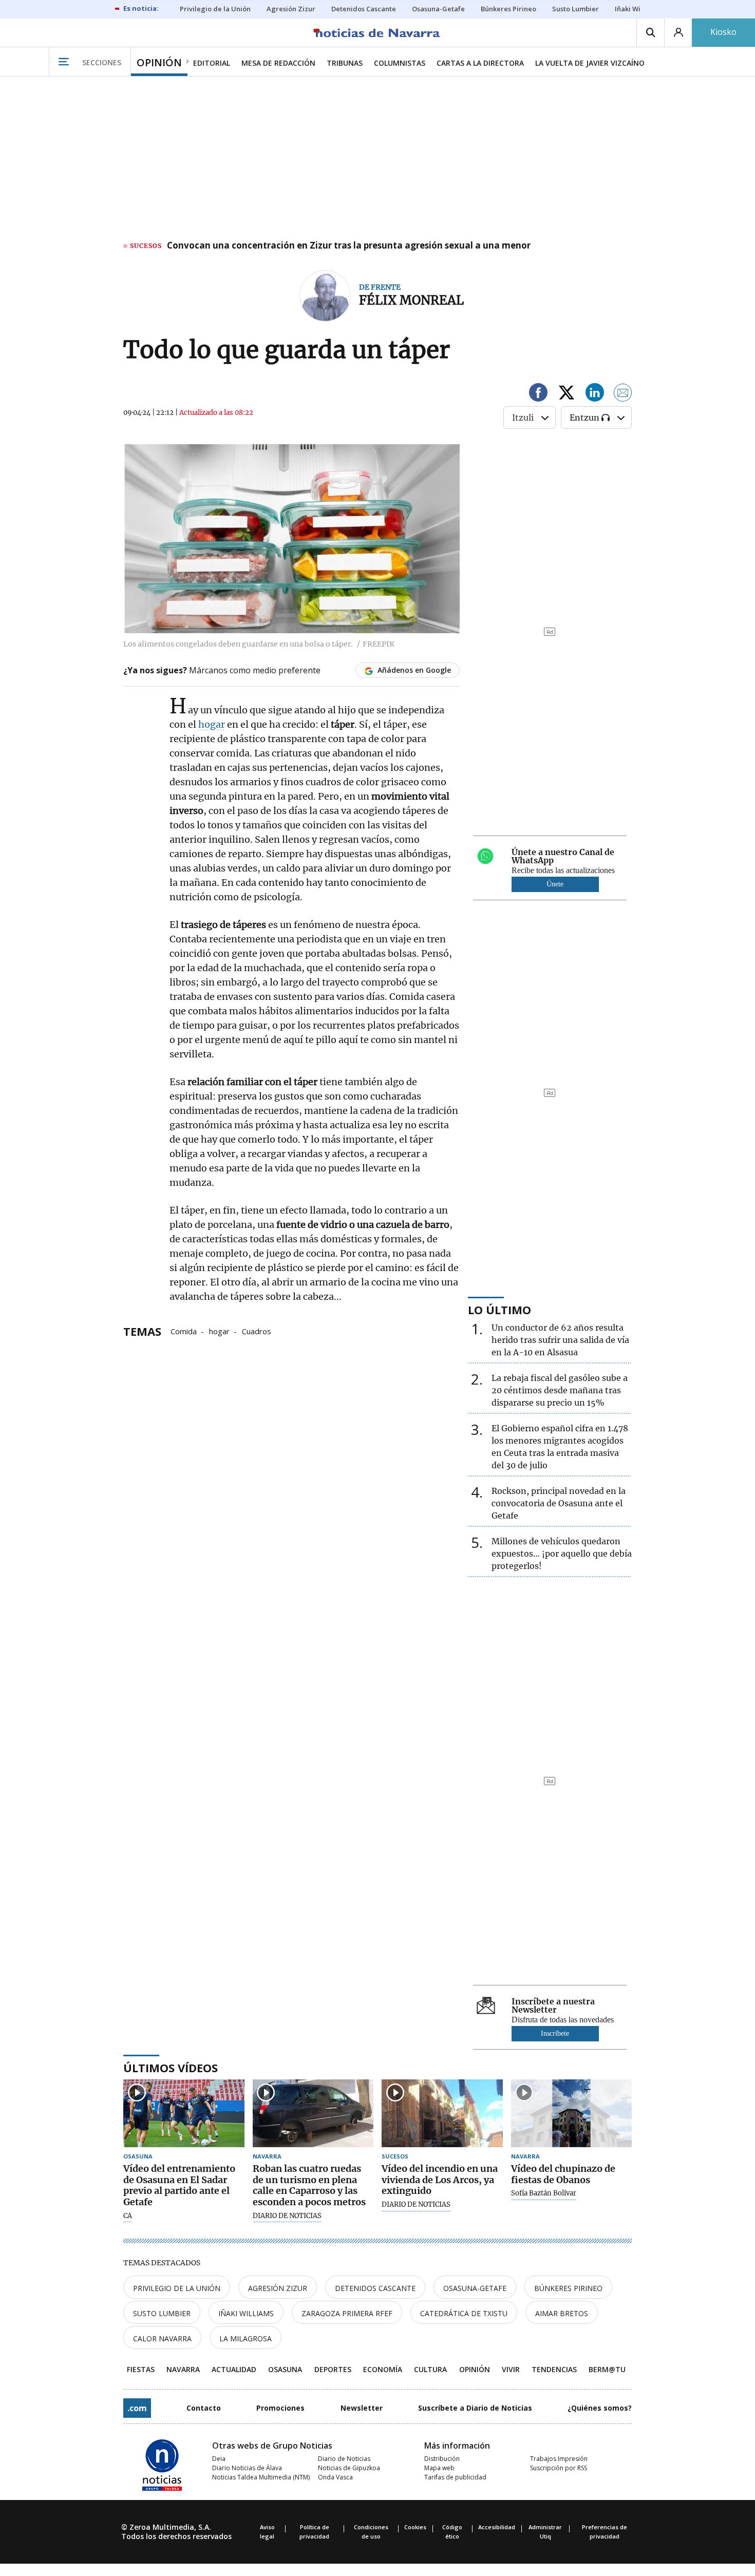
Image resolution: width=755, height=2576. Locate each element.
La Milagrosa (246, 2338)
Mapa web (439, 2468)
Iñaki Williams (246, 2313)
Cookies (415, 2527)
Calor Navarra (162, 2338)
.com (137, 2408)
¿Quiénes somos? (600, 2408)
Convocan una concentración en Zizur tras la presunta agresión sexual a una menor (349, 246)
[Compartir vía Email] (623, 394)
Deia (219, 2459)
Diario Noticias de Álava (247, 2468)
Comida (184, 1331)
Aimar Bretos (562, 2313)
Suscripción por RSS (559, 2468)
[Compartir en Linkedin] (595, 394)
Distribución (442, 2459)
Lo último (499, 1310)
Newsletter (362, 2408)
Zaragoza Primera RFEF (347, 2313)
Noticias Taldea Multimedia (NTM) (261, 2477)
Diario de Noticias (344, 2459)
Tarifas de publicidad (455, 2477)
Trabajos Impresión (559, 2459)
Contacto (204, 2408)
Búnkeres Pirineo (568, 2288)
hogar (212, 724)
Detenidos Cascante (375, 2288)
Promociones (280, 2408)
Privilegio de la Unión (177, 2288)
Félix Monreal (411, 300)
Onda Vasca (335, 2477)
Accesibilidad (497, 2527)
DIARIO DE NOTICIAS (287, 2216)
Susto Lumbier (162, 2313)
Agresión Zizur (278, 2288)
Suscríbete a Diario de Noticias (475, 2408)
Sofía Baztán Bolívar (544, 2193)
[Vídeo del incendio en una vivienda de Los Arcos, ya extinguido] (442, 2114)
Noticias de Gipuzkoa (349, 2468)
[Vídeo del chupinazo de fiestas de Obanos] (572, 2114)
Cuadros (257, 1331)
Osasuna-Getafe (475, 2288)
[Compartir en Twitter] (567, 394)
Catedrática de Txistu (464, 2313)
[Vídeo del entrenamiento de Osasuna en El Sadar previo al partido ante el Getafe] (184, 2114)
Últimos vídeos (171, 2068)
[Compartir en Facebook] (538, 394)
